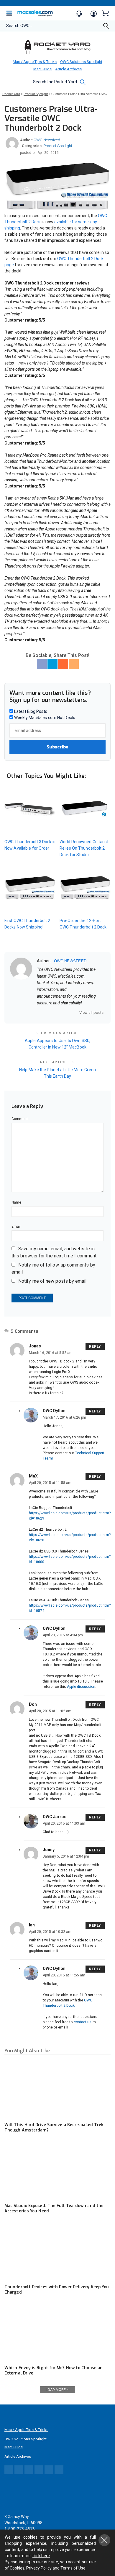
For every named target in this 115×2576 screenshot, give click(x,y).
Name (16, 1202)
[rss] (77, 1012)
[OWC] (57, 47)
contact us (83, 2022)
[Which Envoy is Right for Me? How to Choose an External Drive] (57, 2332)
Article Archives (68, 69)
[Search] (106, 28)
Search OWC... (19, 26)
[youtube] (70, 1012)
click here (41, 2556)
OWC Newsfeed (47, 140)
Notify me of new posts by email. (53, 1281)
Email (16, 1227)
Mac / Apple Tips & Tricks (35, 62)
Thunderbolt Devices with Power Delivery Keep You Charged (57, 2290)
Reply (95, 1347)
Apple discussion (81, 1687)
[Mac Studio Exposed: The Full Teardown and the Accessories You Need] (57, 2170)
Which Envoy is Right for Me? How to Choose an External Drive (54, 2371)
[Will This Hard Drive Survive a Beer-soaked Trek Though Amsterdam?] (57, 2089)
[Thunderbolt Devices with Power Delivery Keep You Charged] (57, 2251)
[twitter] (54, 1012)
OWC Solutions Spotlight (81, 62)
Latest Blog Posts (30, 711)
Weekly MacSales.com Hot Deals (44, 718)
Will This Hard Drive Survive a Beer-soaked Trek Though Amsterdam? (54, 2127)
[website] (39, 1012)
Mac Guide (42, 69)
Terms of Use (73, 2568)
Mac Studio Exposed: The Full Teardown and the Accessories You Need (54, 2208)
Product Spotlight (58, 146)
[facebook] (47, 1012)
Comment (20, 1119)
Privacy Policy (39, 2568)
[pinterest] (62, 1012)
